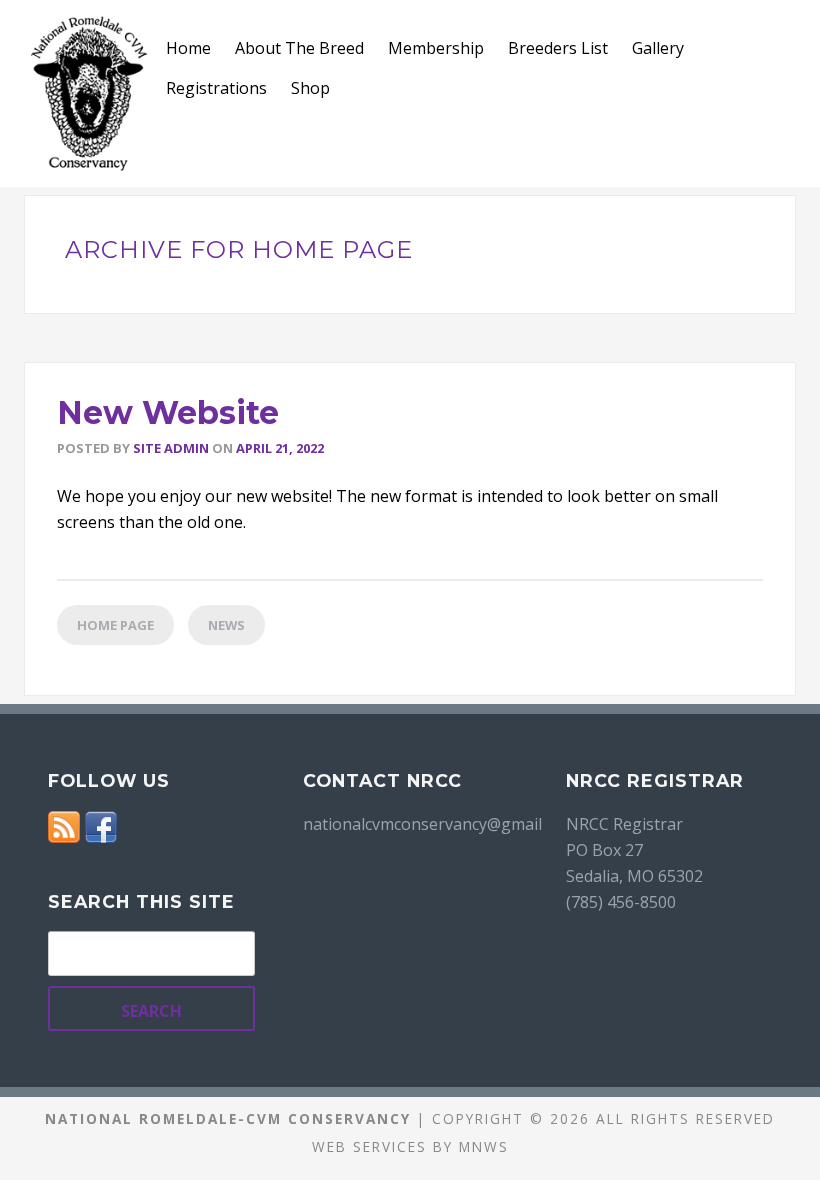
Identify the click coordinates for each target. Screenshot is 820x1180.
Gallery (658, 48)
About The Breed (299, 48)
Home (188, 48)
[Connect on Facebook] (101, 824)
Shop (310, 88)
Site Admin (171, 448)
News (226, 625)
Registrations (216, 88)
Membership (436, 48)
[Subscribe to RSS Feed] (64, 824)
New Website (168, 412)
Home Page (115, 625)
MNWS (484, 1146)
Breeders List (558, 48)
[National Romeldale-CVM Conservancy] (89, 93)
